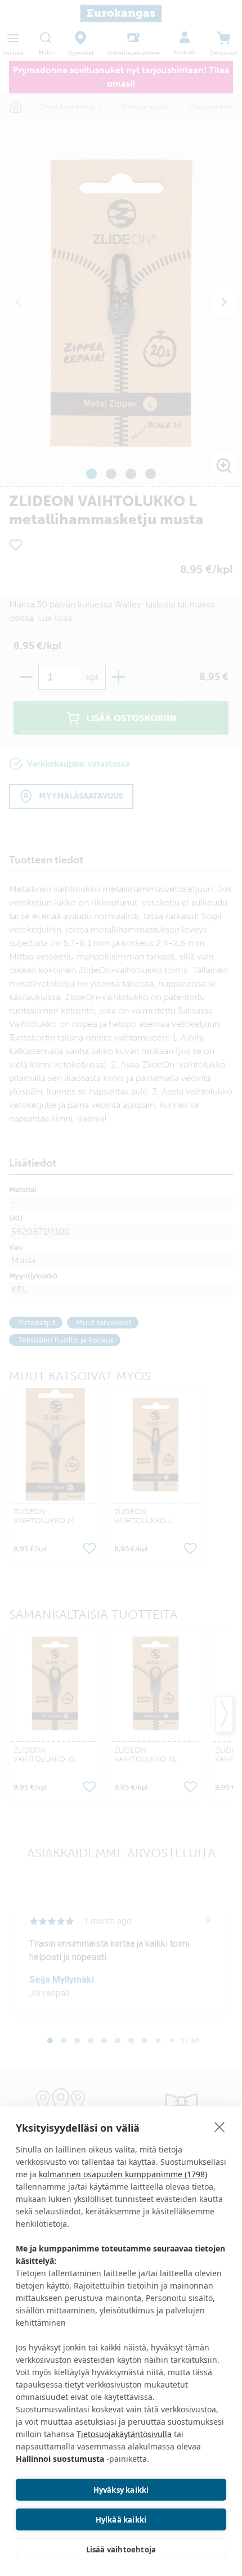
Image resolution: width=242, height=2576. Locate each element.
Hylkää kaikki (121, 2520)
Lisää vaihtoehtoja (121, 2550)
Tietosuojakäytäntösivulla (124, 2434)
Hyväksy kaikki (121, 2490)
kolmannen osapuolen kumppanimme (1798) (123, 2174)
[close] (220, 2127)
